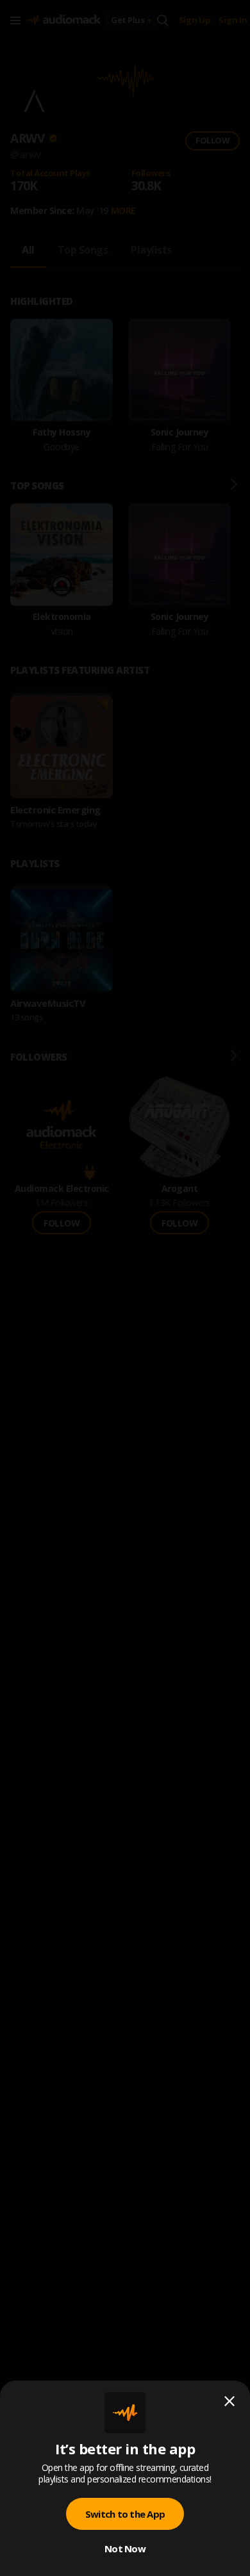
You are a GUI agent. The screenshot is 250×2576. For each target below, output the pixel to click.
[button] (125, 1288)
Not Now (125, 2548)
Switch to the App (125, 2514)
